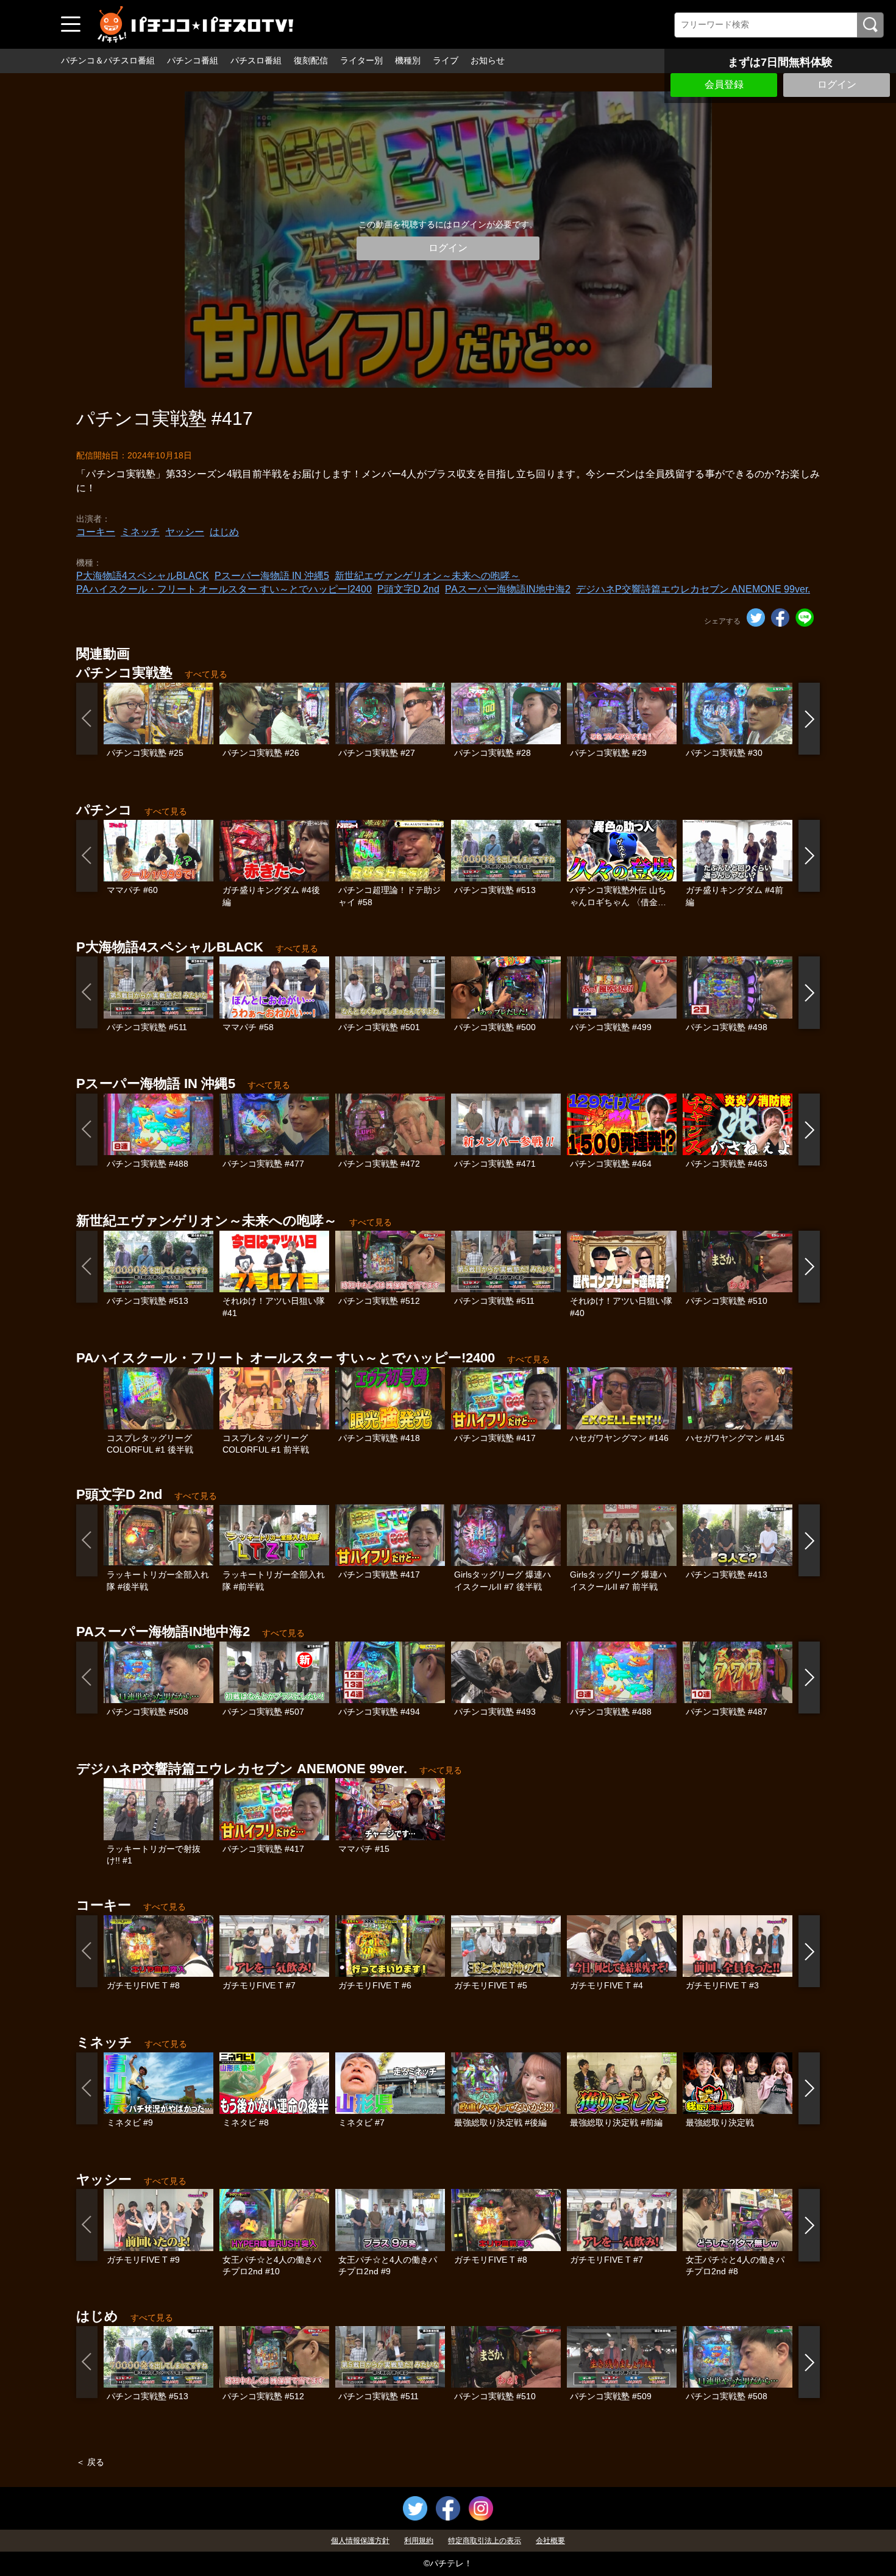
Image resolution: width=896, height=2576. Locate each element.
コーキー (96, 532)
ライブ (446, 60)
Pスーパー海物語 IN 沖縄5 (272, 576)
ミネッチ (140, 532)
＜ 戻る (90, 2462)
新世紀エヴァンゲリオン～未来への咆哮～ (427, 576)
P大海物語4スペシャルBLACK (143, 576)
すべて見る (206, 674)
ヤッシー (185, 532)
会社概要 (550, 2541)
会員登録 (724, 84)
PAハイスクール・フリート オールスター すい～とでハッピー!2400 (224, 589)
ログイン (837, 84)
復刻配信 (311, 60)
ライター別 (361, 60)
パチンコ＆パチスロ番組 (108, 60)
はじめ (224, 532)
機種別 (408, 60)
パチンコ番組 (193, 60)
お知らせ (488, 60)
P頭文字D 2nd (408, 589)
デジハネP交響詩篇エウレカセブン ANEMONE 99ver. (693, 589)
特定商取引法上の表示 (485, 2541)
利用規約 (419, 2541)
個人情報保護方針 (360, 2541)
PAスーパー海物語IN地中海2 (508, 589)
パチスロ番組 (256, 60)
